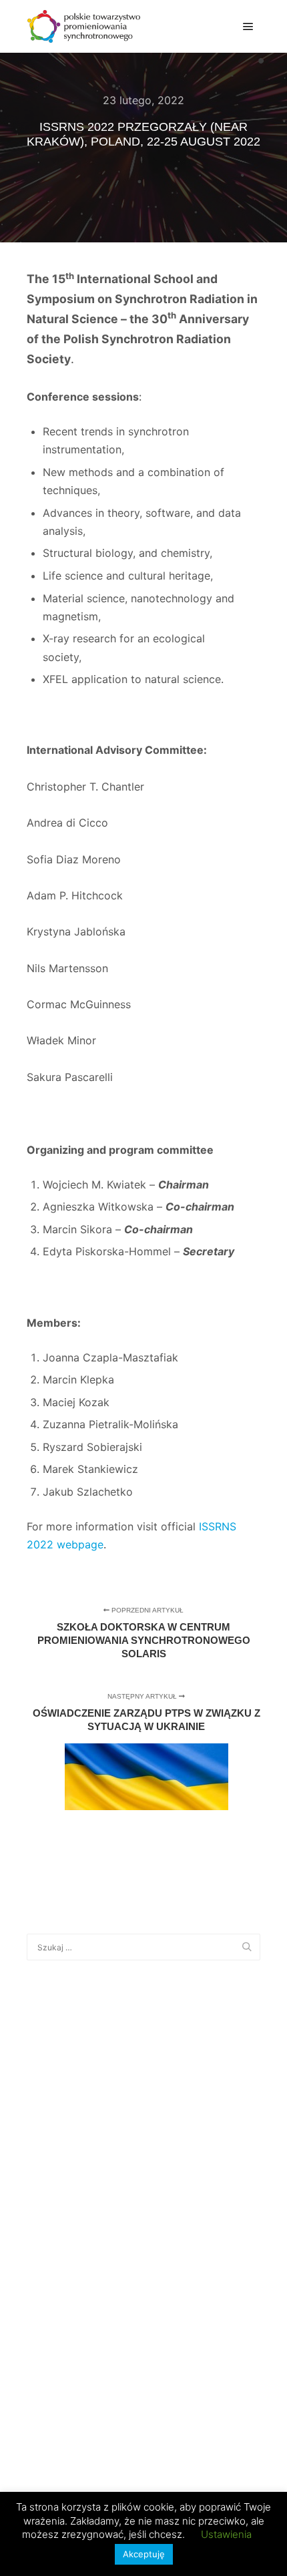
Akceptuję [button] (144, 2554)
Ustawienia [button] (226, 2534)
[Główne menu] (248, 27)
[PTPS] (83, 26)
